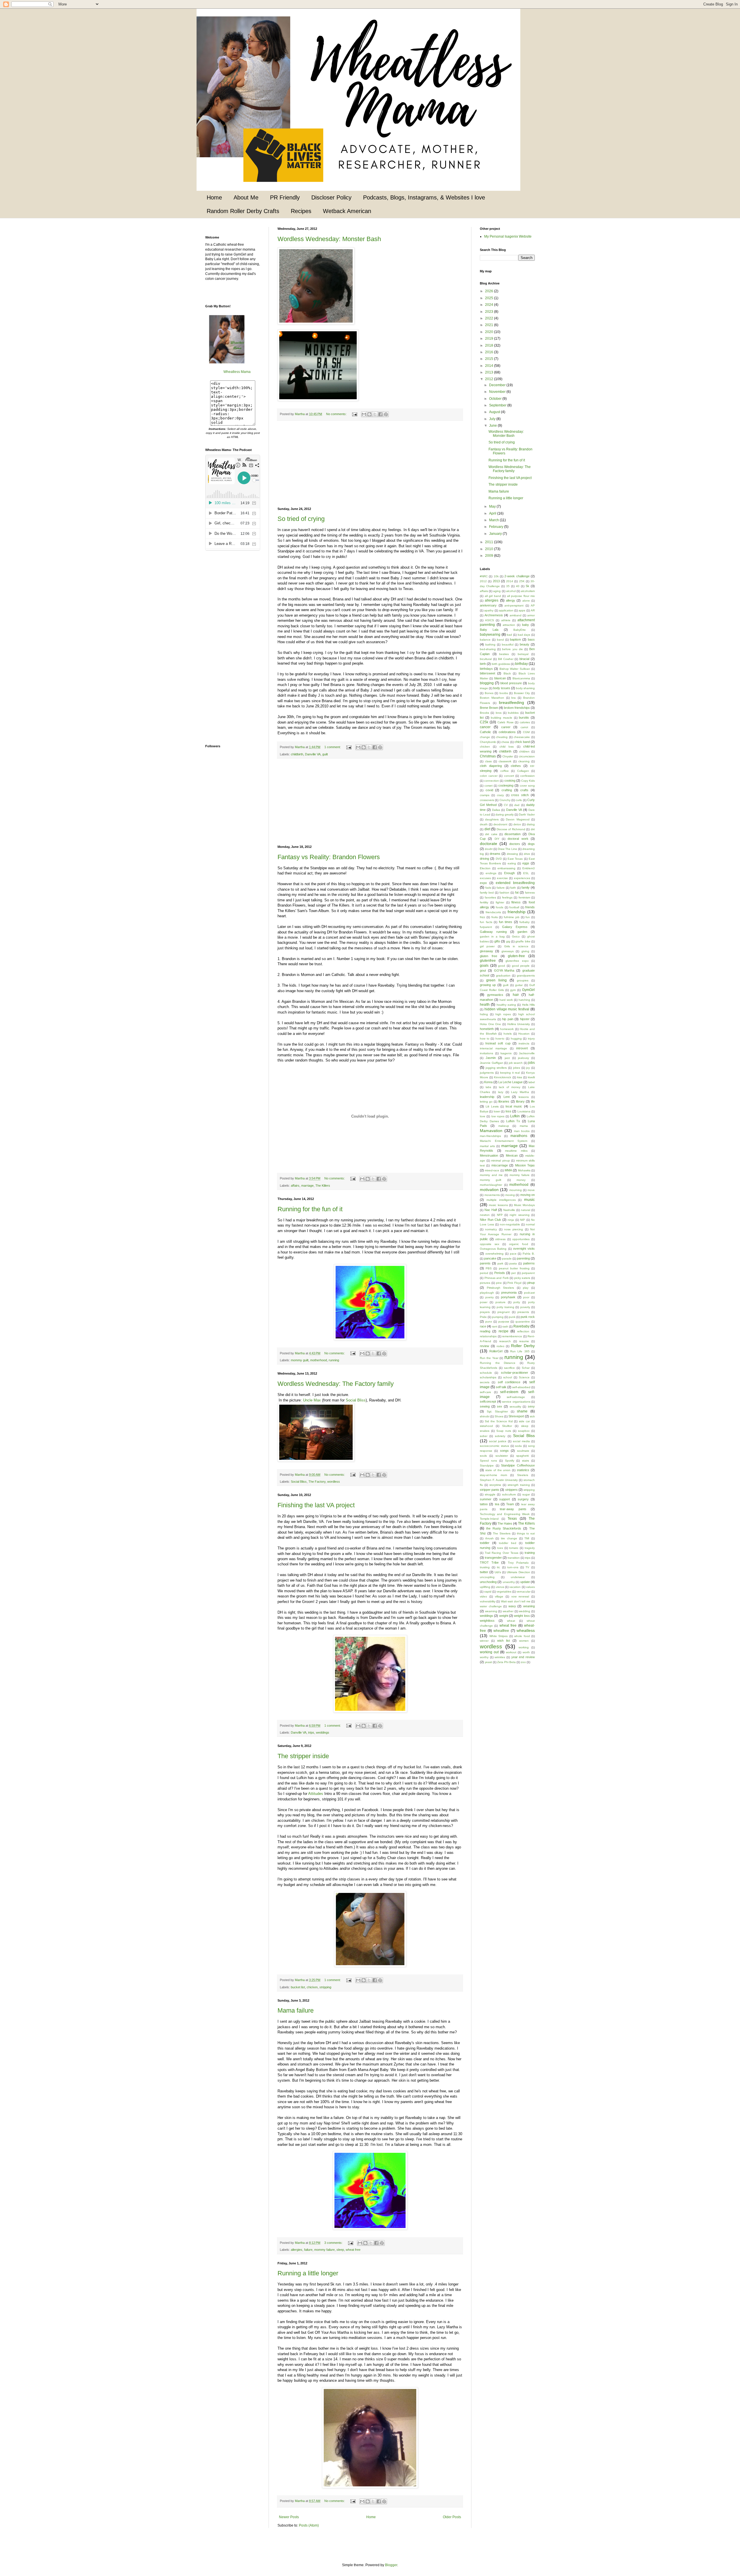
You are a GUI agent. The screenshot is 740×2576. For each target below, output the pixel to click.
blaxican (500, 678)
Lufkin (515, 1116)
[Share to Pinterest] (386, 414)
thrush (490, 1538)
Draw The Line (507, 849)
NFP (500, 1215)
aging (497, 591)
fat (517, 892)
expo (483, 883)
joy (528, 1068)
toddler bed (508, 1543)
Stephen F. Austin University (499, 1480)
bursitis (524, 717)
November (498, 392)
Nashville (509, 1210)
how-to (500, 1039)
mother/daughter (491, 1185)
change (485, 737)
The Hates (505, 1523)
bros (499, 713)
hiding (484, 1014)
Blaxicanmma (521, 678)
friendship (517, 912)
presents (523, 1312)
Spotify (510, 1461)
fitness (516, 902)
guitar (519, 985)
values (530, 1587)
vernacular (523, 1592)
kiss (520, 1077)
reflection (523, 1331)
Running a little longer (308, 2273)
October (496, 399)
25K (522, 581)
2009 (490, 556)
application (506, 610)
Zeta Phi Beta (506, 1662)
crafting (507, 790)
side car (524, 1421)
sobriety (500, 1436)
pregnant (504, 1312)
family (526, 887)
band (500, 640)
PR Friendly (285, 197)
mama (524, 1126)
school (508, 1377)
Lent (507, 1097)
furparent (486, 927)
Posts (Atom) (309, 2525)
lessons (524, 1097)
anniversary (488, 605)
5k (528, 586)
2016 (490, 352)
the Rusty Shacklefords (504, 1528)
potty (517, 1302)
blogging (487, 683)
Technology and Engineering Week (505, 1514)
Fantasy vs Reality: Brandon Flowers (329, 857)
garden (522, 932)
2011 (490, 542)
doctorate (489, 844)
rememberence (512, 1336)
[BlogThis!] (369, 414)
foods (499, 907)
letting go (486, 1102)
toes (500, 1548)
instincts (524, 1043)
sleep (340, 2250)
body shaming (525, 688)
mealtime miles (516, 1151)
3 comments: (334, 2243)
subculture (509, 1494)
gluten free (489, 956)
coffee (505, 771)
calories (525, 722)
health (485, 1005)
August (495, 412)
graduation (503, 976)
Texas (512, 1519)
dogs (531, 844)
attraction (509, 625)
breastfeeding (511, 702)
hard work (506, 1000)
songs (504, 1451)
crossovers (487, 800)
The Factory (317, 1482)
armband (516, 615)
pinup (531, 1283)
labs (488, 1087)
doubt (489, 849)
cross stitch (520, 795)
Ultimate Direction (518, 1572)
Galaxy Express (515, 927)
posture (501, 1302)
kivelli (531, 1077)
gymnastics (495, 995)
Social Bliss (356, 1400)
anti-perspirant (514, 605)
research (505, 1341)
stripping (325, 1987)
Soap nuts (504, 1431)
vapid (488, 1592)
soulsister (502, 1456)
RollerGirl (496, 1351)
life (533, 1101)
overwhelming (494, 1254)
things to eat (526, 1533)
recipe (504, 1331)
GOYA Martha (504, 970)
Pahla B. (529, 1254)
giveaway (486, 951)
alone (526, 601)
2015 (490, 359)
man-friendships (490, 1136)
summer (486, 1499)
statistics (523, 1470)
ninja (511, 1220)
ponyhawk (508, 1297)
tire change (509, 1538)
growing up (488, 985)
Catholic (485, 732)
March (494, 520)
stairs (526, 1461)
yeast (488, 1662)
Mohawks (524, 1170)
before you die (512, 649)
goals (484, 966)
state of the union (498, 1470)
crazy (500, 795)
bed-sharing (488, 649)
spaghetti (522, 1456)
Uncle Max (312, 1400)
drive (527, 854)
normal (530, 1224)
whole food (522, 1636)
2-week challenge (517, 576)
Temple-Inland (489, 1519)
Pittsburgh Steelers (501, 1288)
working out (489, 1652)
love (483, 1116)
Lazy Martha (520, 1092)
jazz (507, 1058)
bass (531, 639)
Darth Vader (527, 814)
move (531, 1190)
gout (483, 970)
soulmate (523, 1451)
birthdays (486, 669)
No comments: (337, 414)
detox (517, 824)
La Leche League (510, 1082)
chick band (522, 742)
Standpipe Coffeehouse (518, 1465)
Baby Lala (489, 630)
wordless (334, 1482)
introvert (522, 1048)
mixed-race (492, 1170)
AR (533, 610)
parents (485, 1263)
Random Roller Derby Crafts (243, 211)
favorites (490, 897)
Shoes (499, 1416)
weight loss (522, 1616)
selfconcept (488, 1401)
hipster (525, 1019)
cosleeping (506, 785)
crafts (524, 790)
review (484, 1346)
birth (483, 664)
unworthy (509, 1582)
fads (488, 888)
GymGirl (528, 990)
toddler (485, 1543)
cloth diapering (491, 766)
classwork (505, 761)
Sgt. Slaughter (497, 1411)
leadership (487, 1097)
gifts (497, 941)
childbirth (297, 754)
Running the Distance (498, 1363)
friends (530, 907)
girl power (487, 946)
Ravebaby (521, 1326)
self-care (485, 1392)
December (498, 385)
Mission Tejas (525, 1165)
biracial (524, 659)
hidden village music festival (507, 1009)
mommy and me (491, 1175)
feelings (507, 897)
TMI (527, 1538)
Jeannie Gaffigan (492, 1063)
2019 (490, 339)
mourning (516, 1190)
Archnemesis (494, 615)
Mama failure (296, 2010)
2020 (490, 332)
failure (308, 2250)
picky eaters (522, 1278)
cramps (485, 795)
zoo (523, 1662)
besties (504, 654)
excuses (485, 878)
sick (532, 1416)
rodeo (501, 1346)
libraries (504, 1101)
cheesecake (522, 737)
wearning (491, 1611)
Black (507, 673)
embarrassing (506, 868)
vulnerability (488, 1601)
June (493, 426)
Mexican (512, 1155)
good (502, 966)
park (500, 1263)
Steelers (523, 1475)
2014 (490, 366)
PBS (489, 1268)
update (525, 1582)
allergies (297, 2250)
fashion (504, 893)
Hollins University (519, 1024)
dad (517, 805)
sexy (531, 1406)
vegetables (504, 1592)
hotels (508, 1034)
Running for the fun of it (310, 1209)
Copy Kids (528, 781)
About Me (246, 197)
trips (311, 1732)
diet (487, 829)
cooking (510, 781)
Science (524, 1377)
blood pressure (511, 683)
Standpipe (487, 1465)
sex (499, 1406)
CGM (526, 732)
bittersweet (488, 673)
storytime (495, 1485)
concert (509, 776)
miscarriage (500, 1165)
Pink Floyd (514, 1283)
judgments (487, 1073)
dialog (531, 824)
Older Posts (452, 2517)
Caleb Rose (506, 722)
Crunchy (505, 800)
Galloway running (493, 932)
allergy (510, 600)
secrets (485, 1382)
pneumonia (509, 1292)
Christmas (488, 756)
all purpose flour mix (521, 596)
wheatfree (501, 1631)
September (498, 405)
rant (495, 1326)
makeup (504, 1126)
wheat (511, 1621)
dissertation (513, 834)
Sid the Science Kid (499, 1421)
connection (492, 781)
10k (496, 576)
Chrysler (508, 756)
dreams (495, 854)
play (526, 1288)
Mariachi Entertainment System (504, 1141)
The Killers (323, 1186)
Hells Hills (528, 1005)
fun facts (486, 922)
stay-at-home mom (493, 1475)
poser (484, 1302)
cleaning (524, 761)
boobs (504, 693)
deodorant (500, 824)
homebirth (487, 1029)
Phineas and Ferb (497, 1278)
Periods (500, 1273)
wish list (504, 1641)
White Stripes (499, 1636)
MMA (508, 1170)
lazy (501, 1092)
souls (483, 1456)
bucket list (298, 1987)
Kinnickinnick (503, 1077)
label (532, 1082)
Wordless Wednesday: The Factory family (336, 1384)
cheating (502, 737)
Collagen (523, 771)
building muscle (502, 718)
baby (526, 625)
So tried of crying (301, 519)
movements (492, 1195)
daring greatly (505, 814)
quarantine (523, 1322)
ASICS (490, 620)
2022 (490, 318)
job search (516, 1063)
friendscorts (493, 912)
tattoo (484, 1504)
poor (526, 1297)
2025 (490, 298)
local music (514, 1106)
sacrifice (509, 1368)
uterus (500, 1587)
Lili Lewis (492, 1106)
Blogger (391, 2565)
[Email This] (364, 414)
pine (499, 1283)
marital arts (487, 1146)
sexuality (515, 1407)
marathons (519, 1136)
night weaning (519, 1215)
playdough (487, 1293)
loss (508, 1111)
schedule (486, 1373)
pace (513, 1254)
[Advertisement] (370, 464)
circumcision (527, 756)
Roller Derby (523, 1346)
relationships (488, 1336)
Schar (526, 1368)
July (493, 419)
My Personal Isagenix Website (508, 236)
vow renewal (520, 1596)
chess (505, 742)
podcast (529, 1293)
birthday (521, 664)
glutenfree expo (517, 961)
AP (533, 605)
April (493, 513)
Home (214, 197)
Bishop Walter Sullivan (515, 669)
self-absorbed (521, 1387)
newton (485, 1215)
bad (509, 635)
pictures (485, 1283)
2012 (490, 379)
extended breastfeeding (515, 883)
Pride (483, 1317)
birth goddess (501, 664)
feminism (524, 897)
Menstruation (489, 1155)
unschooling (488, 1582)
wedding (525, 1611)
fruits (495, 917)
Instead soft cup (498, 1043)
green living (496, 980)
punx (489, 1322)
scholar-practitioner (515, 1373)
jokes (517, 1068)
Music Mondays (524, 1205)
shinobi (485, 1416)
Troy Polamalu (518, 1563)
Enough (509, 873)
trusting (485, 1567)
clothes (516, 766)
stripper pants (490, 1490)
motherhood (319, 1360)
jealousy (523, 1058)
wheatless (526, 1630)
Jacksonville (527, 1053)
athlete (506, 620)
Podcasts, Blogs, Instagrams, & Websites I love (424, 197)
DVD (499, 859)
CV (506, 805)
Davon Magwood (518, 819)
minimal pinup (501, 1161)
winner (484, 1641)
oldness (500, 1239)
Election (485, 868)
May (493, 506)
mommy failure (324, 2250)
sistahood (486, 1426)
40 (518, 586)
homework (507, 1029)
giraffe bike (523, 941)
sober (484, 1436)
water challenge (491, 1606)
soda (518, 1446)
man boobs (522, 1131)
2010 (490, 549)
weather (508, 1611)
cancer (485, 727)
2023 (490, 312)
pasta (513, 1263)
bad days (524, 635)
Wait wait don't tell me (516, 1601)
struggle (490, 1494)
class (488, 761)
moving (510, 1195)
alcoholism (528, 591)
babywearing (490, 635)
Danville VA (313, 754)
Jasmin (491, 1058)
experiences (522, 878)
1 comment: (333, 747)
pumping (498, 1317)
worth (526, 1652)
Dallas (496, 810)
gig (508, 941)
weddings (323, 1732)
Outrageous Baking (493, 1249)
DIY (497, 839)
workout (511, 1652)
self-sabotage (516, 1397)
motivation (489, 1190)
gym (513, 990)
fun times (506, 922)
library (520, 1101)
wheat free (353, 2250)
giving (525, 951)
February (497, 527)
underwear (518, 1577)
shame (522, 1411)
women (524, 1641)
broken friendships (517, 708)
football (514, 907)
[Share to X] (375, 414)
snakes (485, 1431)
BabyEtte (520, 630)
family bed (487, 893)
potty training (505, 1307)
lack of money (509, 1087)
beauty (525, 644)
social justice (498, 1441)
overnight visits (524, 1249)
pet (514, 1273)
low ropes (498, 1116)
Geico (516, 936)
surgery (523, 1499)
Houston (524, 1034)
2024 (490, 305)
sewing (485, 1406)
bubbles (513, 713)
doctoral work (518, 839)
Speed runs (488, 1461)
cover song (527, 786)
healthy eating (506, 1005)
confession (528, 776)
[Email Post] (354, 414)
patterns (529, 1263)
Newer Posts (289, 2517)
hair (516, 995)
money (521, 1180)
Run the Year (489, 1358)
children (524, 751)
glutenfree (488, 961)
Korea (488, 1082)
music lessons (498, 1205)
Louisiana (524, 1111)
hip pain (508, 1019)
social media (521, 1441)
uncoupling (487, 1577)
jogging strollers (496, 1068)
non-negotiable (510, 1224)
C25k (484, 722)
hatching (524, 1000)
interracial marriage (493, 1048)
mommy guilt (300, 1360)
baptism (515, 639)
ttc (498, 1567)
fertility (484, 902)
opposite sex (490, 1244)
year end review (523, 1657)
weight (504, 1616)
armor (531, 615)
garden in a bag (492, 936)
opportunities (521, 1239)
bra (514, 698)
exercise (502, 878)
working (524, 1647)
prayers (485, 1312)
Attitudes (316, 1794)
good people (521, 966)
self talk (501, 1387)
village (499, 1596)
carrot (524, 727)
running (334, 1360)
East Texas (515, 859)
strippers (511, 1490)
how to (485, 1039)
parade (507, 1259)
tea (497, 1504)
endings (491, 873)
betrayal (523, 654)
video (483, 1596)
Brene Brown (489, 708)
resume (524, 1341)
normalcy (491, 1229)
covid (489, 790)
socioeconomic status (494, 1446)
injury (531, 1039)
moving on (528, 1195)
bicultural (486, 659)
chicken (312, 1987)
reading (485, 1331)
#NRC (484, 576)
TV (527, 1567)
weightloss (487, 1621)
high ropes (503, 1014)
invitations (486, 1053)
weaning (529, 1606)
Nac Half (491, 1210)
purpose (504, 1322)
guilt (325, 754)
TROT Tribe (489, 1562)
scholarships (488, 1377)
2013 (490, 372)
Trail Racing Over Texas (502, 1553)
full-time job (512, 917)
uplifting (485, 1587)
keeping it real (510, 1073)
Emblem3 (529, 868)
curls (519, 800)
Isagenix (506, 1053)
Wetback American (347, 211)
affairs (295, 1186)
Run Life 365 (520, 1351)
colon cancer (489, 776)
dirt (533, 829)
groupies (523, 980)
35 (508, 586)
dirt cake (491, 834)
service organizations (516, 1402)
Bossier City (522, 693)
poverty (525, 1307)
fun (528, 917)
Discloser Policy (331, 197)
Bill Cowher (506, 659)
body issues (502, 688)
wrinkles (500, 1657)
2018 (490, 345)
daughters (492, 819)
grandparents (526, 976)
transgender (493, 1558)
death (484, 824)
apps (522, 610)
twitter (484, 1572)
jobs (531, 1063)
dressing (512, 854)
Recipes (301, 211)
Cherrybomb (488, 742)
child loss (507, 747)
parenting (523, 1258)
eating (512, 863)
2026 (490, 291)
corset (489, 786)
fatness (530, 893)
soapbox (524, 1431)
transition (514, 1558)
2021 (490, 325)
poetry (490, 1297)
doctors (515, 844)
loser (497, 1111)
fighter (500, 902)
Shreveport (516, 1416)
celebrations (507, 732)
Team (510, 1504)
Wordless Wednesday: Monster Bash (329, 239)
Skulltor (507, 1426)
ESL (526, 873)
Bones (489, 693)
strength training (519, 1485)
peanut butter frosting (514, 1268)
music (529, 1199)
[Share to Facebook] (380, 414)
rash (505, 1326)
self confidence (509, 1382)
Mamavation (491, 1131)
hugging (516, 1039)
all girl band (493, 596)
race (483, 1326)
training (530, 1553)
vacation (515, 1587)
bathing (490, 645)
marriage (307, 1186)
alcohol (511, 591)
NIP (522, 1220)
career (506, 727)
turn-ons (513, 1567)
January (496, 534)
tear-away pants (513, 1509)
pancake (490, 1258)
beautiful (508, 645)
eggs (526, 863)
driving (484, 859)
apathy (489, 610)
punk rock (528, 1317)
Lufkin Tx (513, 1121)
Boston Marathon (492, 698)
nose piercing (514, 1229)
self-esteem (509, 1392)
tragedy (530, 1548)
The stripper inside (303, 1756)
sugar (526, 1494)
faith (513, 888)
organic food (519, 1244)
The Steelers (502, 1533)
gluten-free (516, 956)
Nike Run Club (490, 1220)
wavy (512, 1606)
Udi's (498, 1572)
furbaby (525, 922)
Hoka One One (490, 1024)
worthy (484, 1657)
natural (526, 1210)
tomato (514, 1548)
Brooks (484, 713)
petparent (528, 1273)
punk (512, 1317)
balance (485, 640)
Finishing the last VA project (316, 1505)
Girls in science (516, 946)
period (484, 1273)
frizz (482, 917)
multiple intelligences (501, 1200)
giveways (508, 951)
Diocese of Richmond (511, 829)
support (505, 1499)
